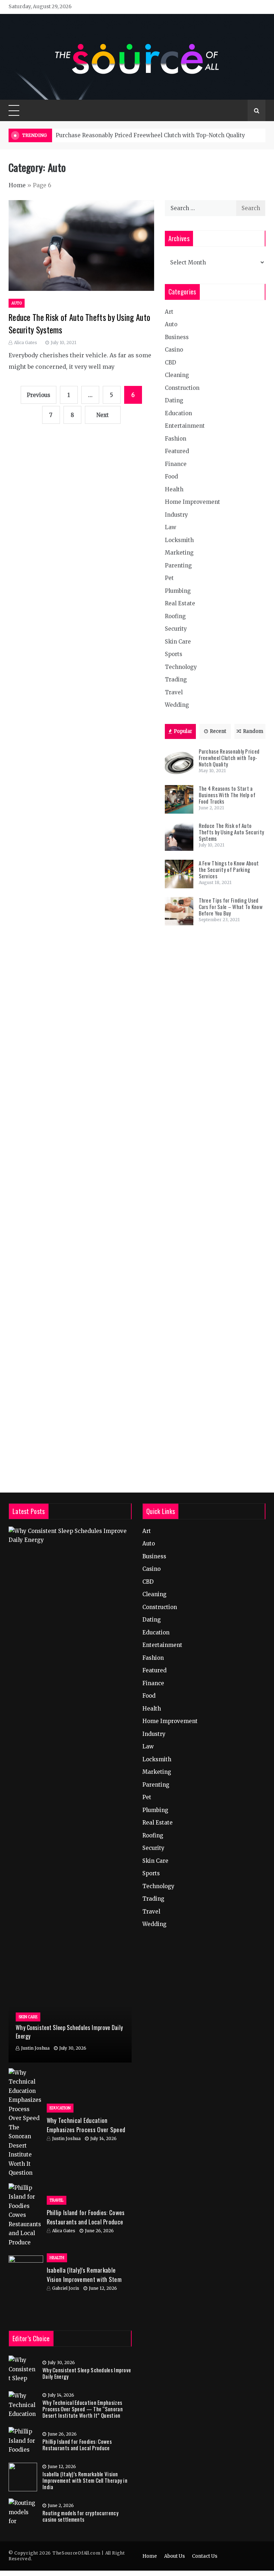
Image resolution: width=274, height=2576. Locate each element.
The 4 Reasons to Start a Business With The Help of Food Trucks (227, 795)
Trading (176, 679)
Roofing (175, 616)
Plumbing (178, 591)
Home (17, 185)
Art (169, 312)
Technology (181, 667)
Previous (39, 395)
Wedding (177, 705)
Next (103, 415)
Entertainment (185, 426)
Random (253, 731)
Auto (17, 303)
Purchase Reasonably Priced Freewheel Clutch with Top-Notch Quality (150, 135)
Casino (174, 350)
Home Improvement (192, 502)
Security (176, 629)
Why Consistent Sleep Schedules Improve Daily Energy (87, 2373)
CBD (171, 363)
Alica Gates (26, 343)
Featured (177, 451)
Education (178, 413)
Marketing (179, 553)
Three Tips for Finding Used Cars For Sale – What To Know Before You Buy (231, 907)
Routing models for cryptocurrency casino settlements (80, 2516)
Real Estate (180, 603)
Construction (182, 388)
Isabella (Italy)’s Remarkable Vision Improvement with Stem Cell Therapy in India (84, 2279)
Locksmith (179, 540)
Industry (176, 515)
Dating (174, 400)
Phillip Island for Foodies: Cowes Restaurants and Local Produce (86, 2217)
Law (171, 527)
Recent (218, 731)
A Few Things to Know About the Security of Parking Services (229, 869)
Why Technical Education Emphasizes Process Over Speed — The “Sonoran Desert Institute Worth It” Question (83, 2409)
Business (177, 337)
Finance (176, 464)
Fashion (176, 439)
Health (174, 489)
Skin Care (178, 642)
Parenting (178, 565)
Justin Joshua (35, 2048)
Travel (174, 692)
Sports (174, 654)
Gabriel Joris (66, 2288)
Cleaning (177, 375)
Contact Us (205, 2556)
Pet (169, 578)
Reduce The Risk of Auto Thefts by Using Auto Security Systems (232, 832)
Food (171, 477)
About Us (174, 2556)
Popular (183, 731)
